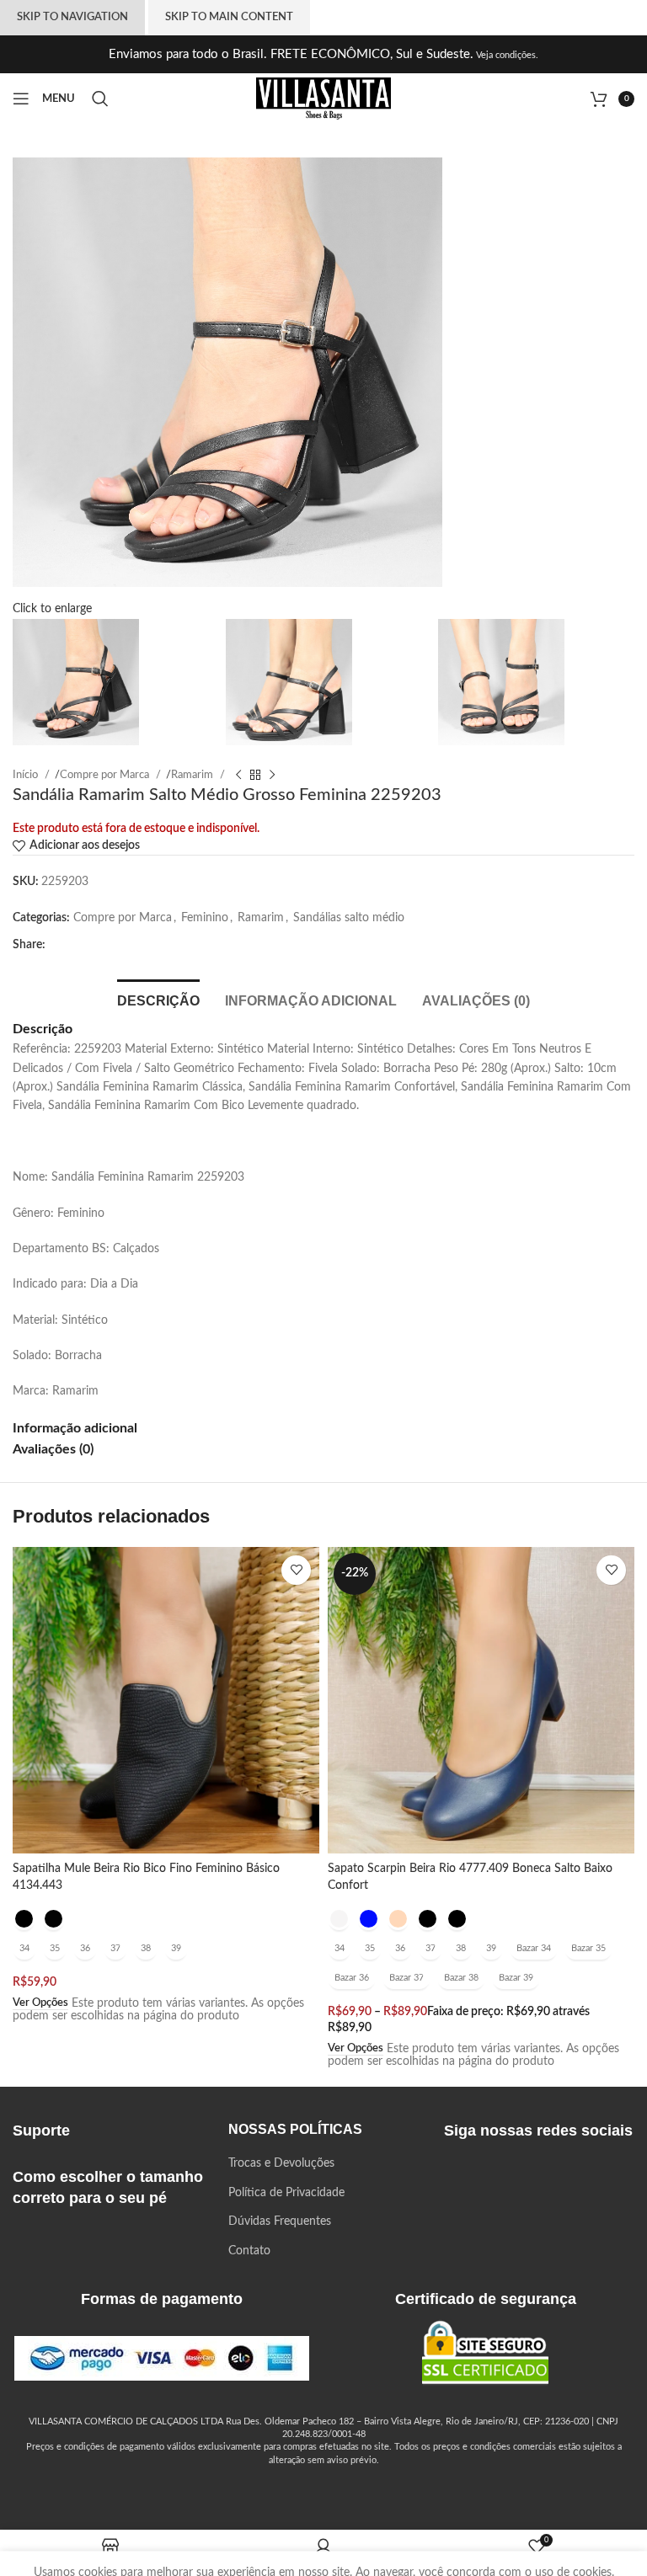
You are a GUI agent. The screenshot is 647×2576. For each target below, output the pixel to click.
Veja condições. (506, 55)
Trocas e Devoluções (281, 2163)
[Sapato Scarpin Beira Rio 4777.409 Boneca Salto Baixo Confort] (481, 1700)
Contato (249, 2251)
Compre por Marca (106, 775)
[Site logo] (323, 99)
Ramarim (193, 775)
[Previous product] (238, 775)
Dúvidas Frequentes (280, 2221)
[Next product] (272, 775)
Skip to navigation (72, 17)
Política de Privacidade (286, 2193)
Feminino (205, 918)
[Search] (103, 99)
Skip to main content (229, 17)
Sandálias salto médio (349, 918)
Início (27, 775)
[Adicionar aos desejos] (296, 1570)
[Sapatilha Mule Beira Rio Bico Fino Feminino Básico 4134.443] (166, 1700)
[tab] (158, 999)
